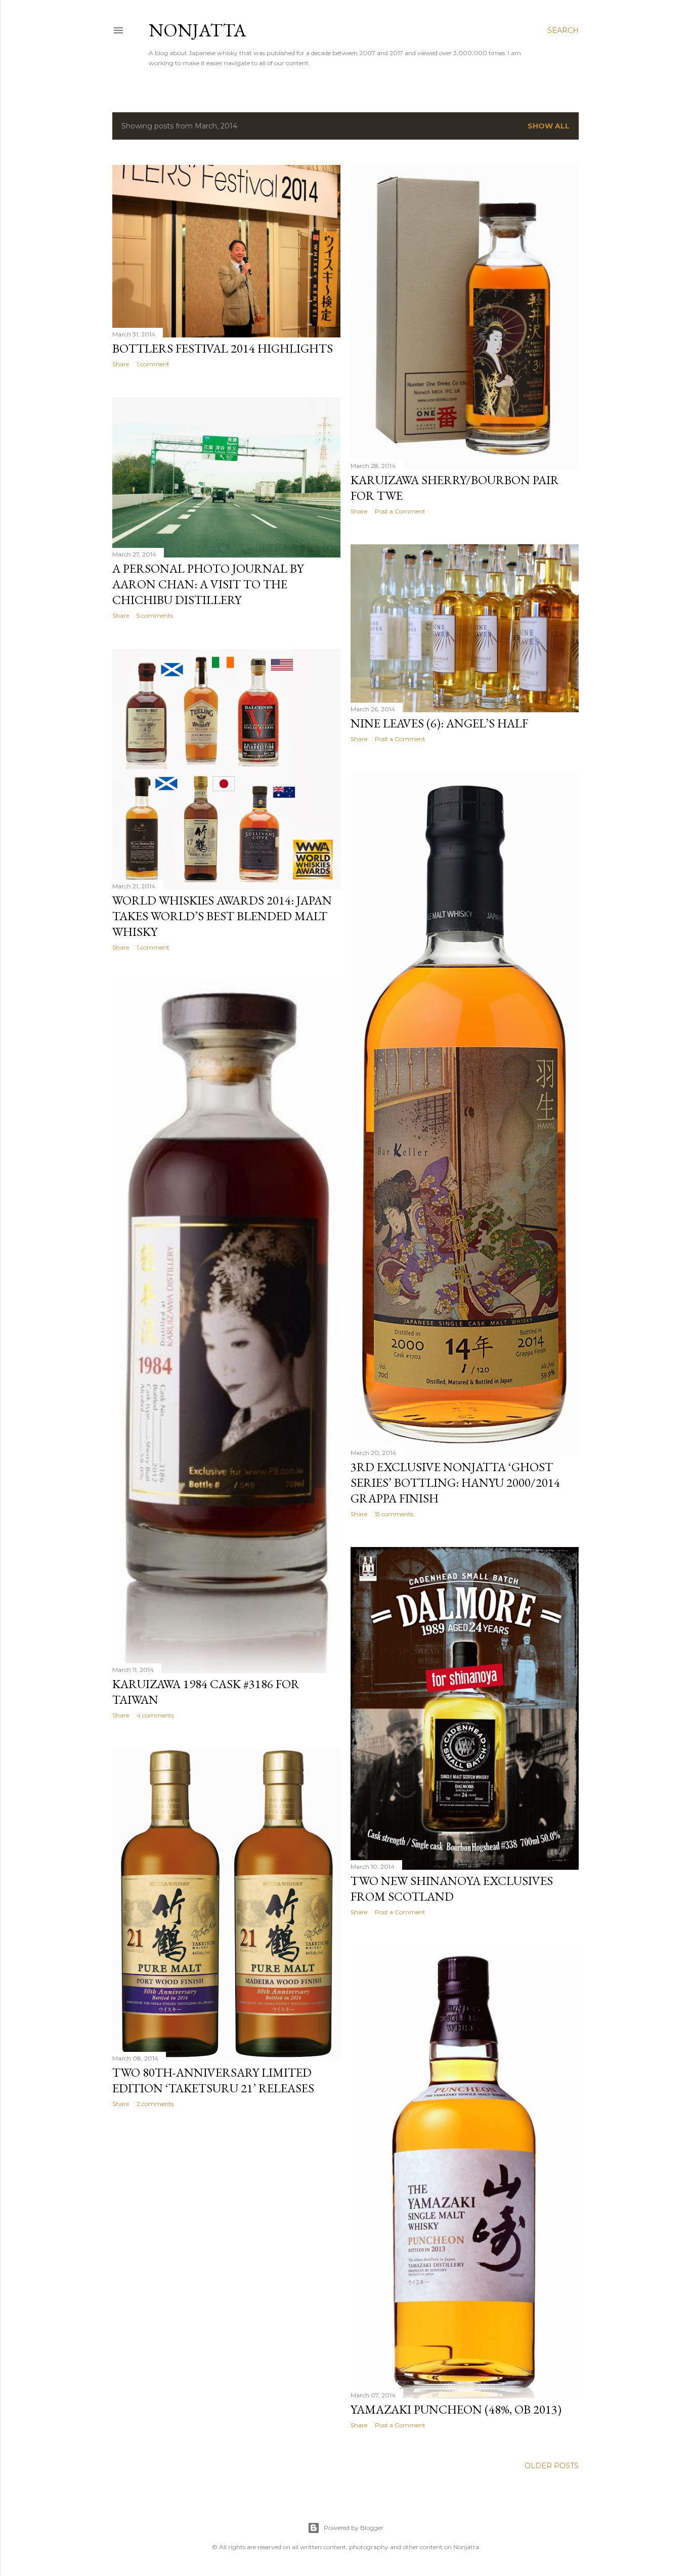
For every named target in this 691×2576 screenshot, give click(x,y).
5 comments (155, 615)
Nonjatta (198, 30)
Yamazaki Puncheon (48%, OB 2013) (456, 2409)
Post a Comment (400, 511)
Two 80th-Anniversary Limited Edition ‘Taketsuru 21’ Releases (213, 2080)
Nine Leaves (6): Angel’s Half (439, 723)
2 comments (155, 2104)
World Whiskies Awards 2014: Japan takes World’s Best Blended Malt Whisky (222, 916)
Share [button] (121, 364)
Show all (549, 126)
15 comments (394, 1514)
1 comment (153, 364)
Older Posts (552, 2466)
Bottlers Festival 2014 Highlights (223, 348)
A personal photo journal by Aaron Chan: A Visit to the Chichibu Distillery (208, 584)
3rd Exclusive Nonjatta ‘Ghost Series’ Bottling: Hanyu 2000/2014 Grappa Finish (455, 1483)
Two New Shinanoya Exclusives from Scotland (452, 1888)
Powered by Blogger (354, 2528)
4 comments (155, 1715)
